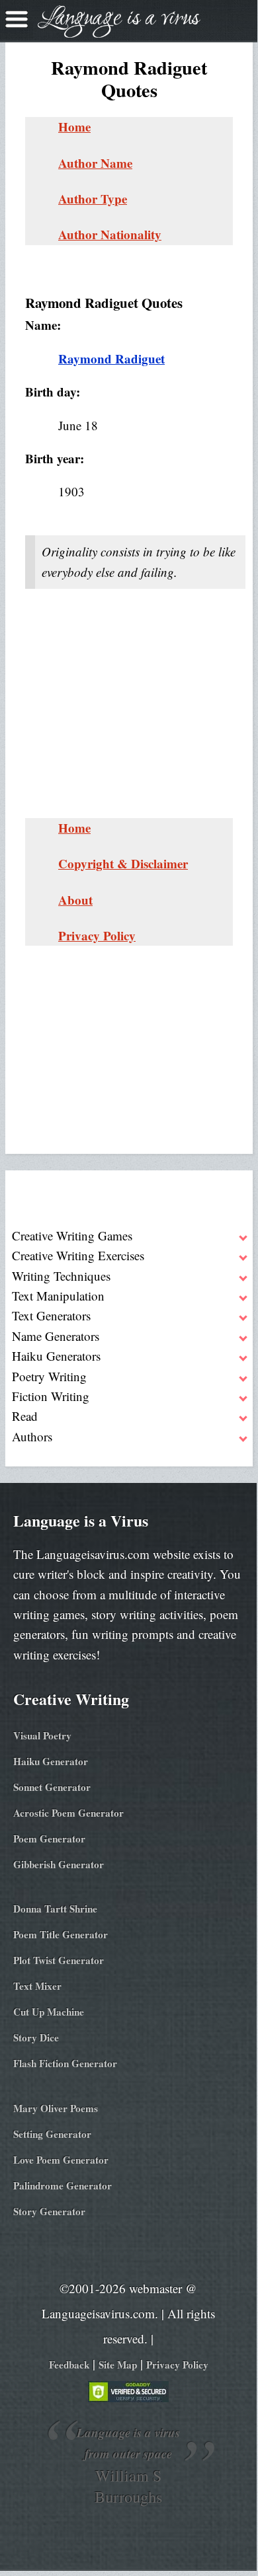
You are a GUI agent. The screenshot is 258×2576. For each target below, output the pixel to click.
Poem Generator (49, 1838)
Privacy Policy (97, 935)
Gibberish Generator (59, 1864)
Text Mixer (37, 1986)
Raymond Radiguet (111, 359)
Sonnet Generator (52, 1787)
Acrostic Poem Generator (68, 1813)
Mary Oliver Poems (56, 2108)
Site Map (118, 2365)
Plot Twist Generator (59, 1960)
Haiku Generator (51, 1761)
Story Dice (36, 2037)
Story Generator (49, 2211)
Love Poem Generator (61, 2160)
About (75, 900)
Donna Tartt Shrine (55, 1909)
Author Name (95, 163)
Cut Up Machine (49, 2012)
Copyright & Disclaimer (123, 863)
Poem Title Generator (61, 1934)
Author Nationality (110, 234)
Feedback (69, 2365)
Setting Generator (52, 2134)
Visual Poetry (42, 1735)
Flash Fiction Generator (65, 2063)
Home (74, 127)
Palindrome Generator (63, 2185)
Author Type (93, 199)
